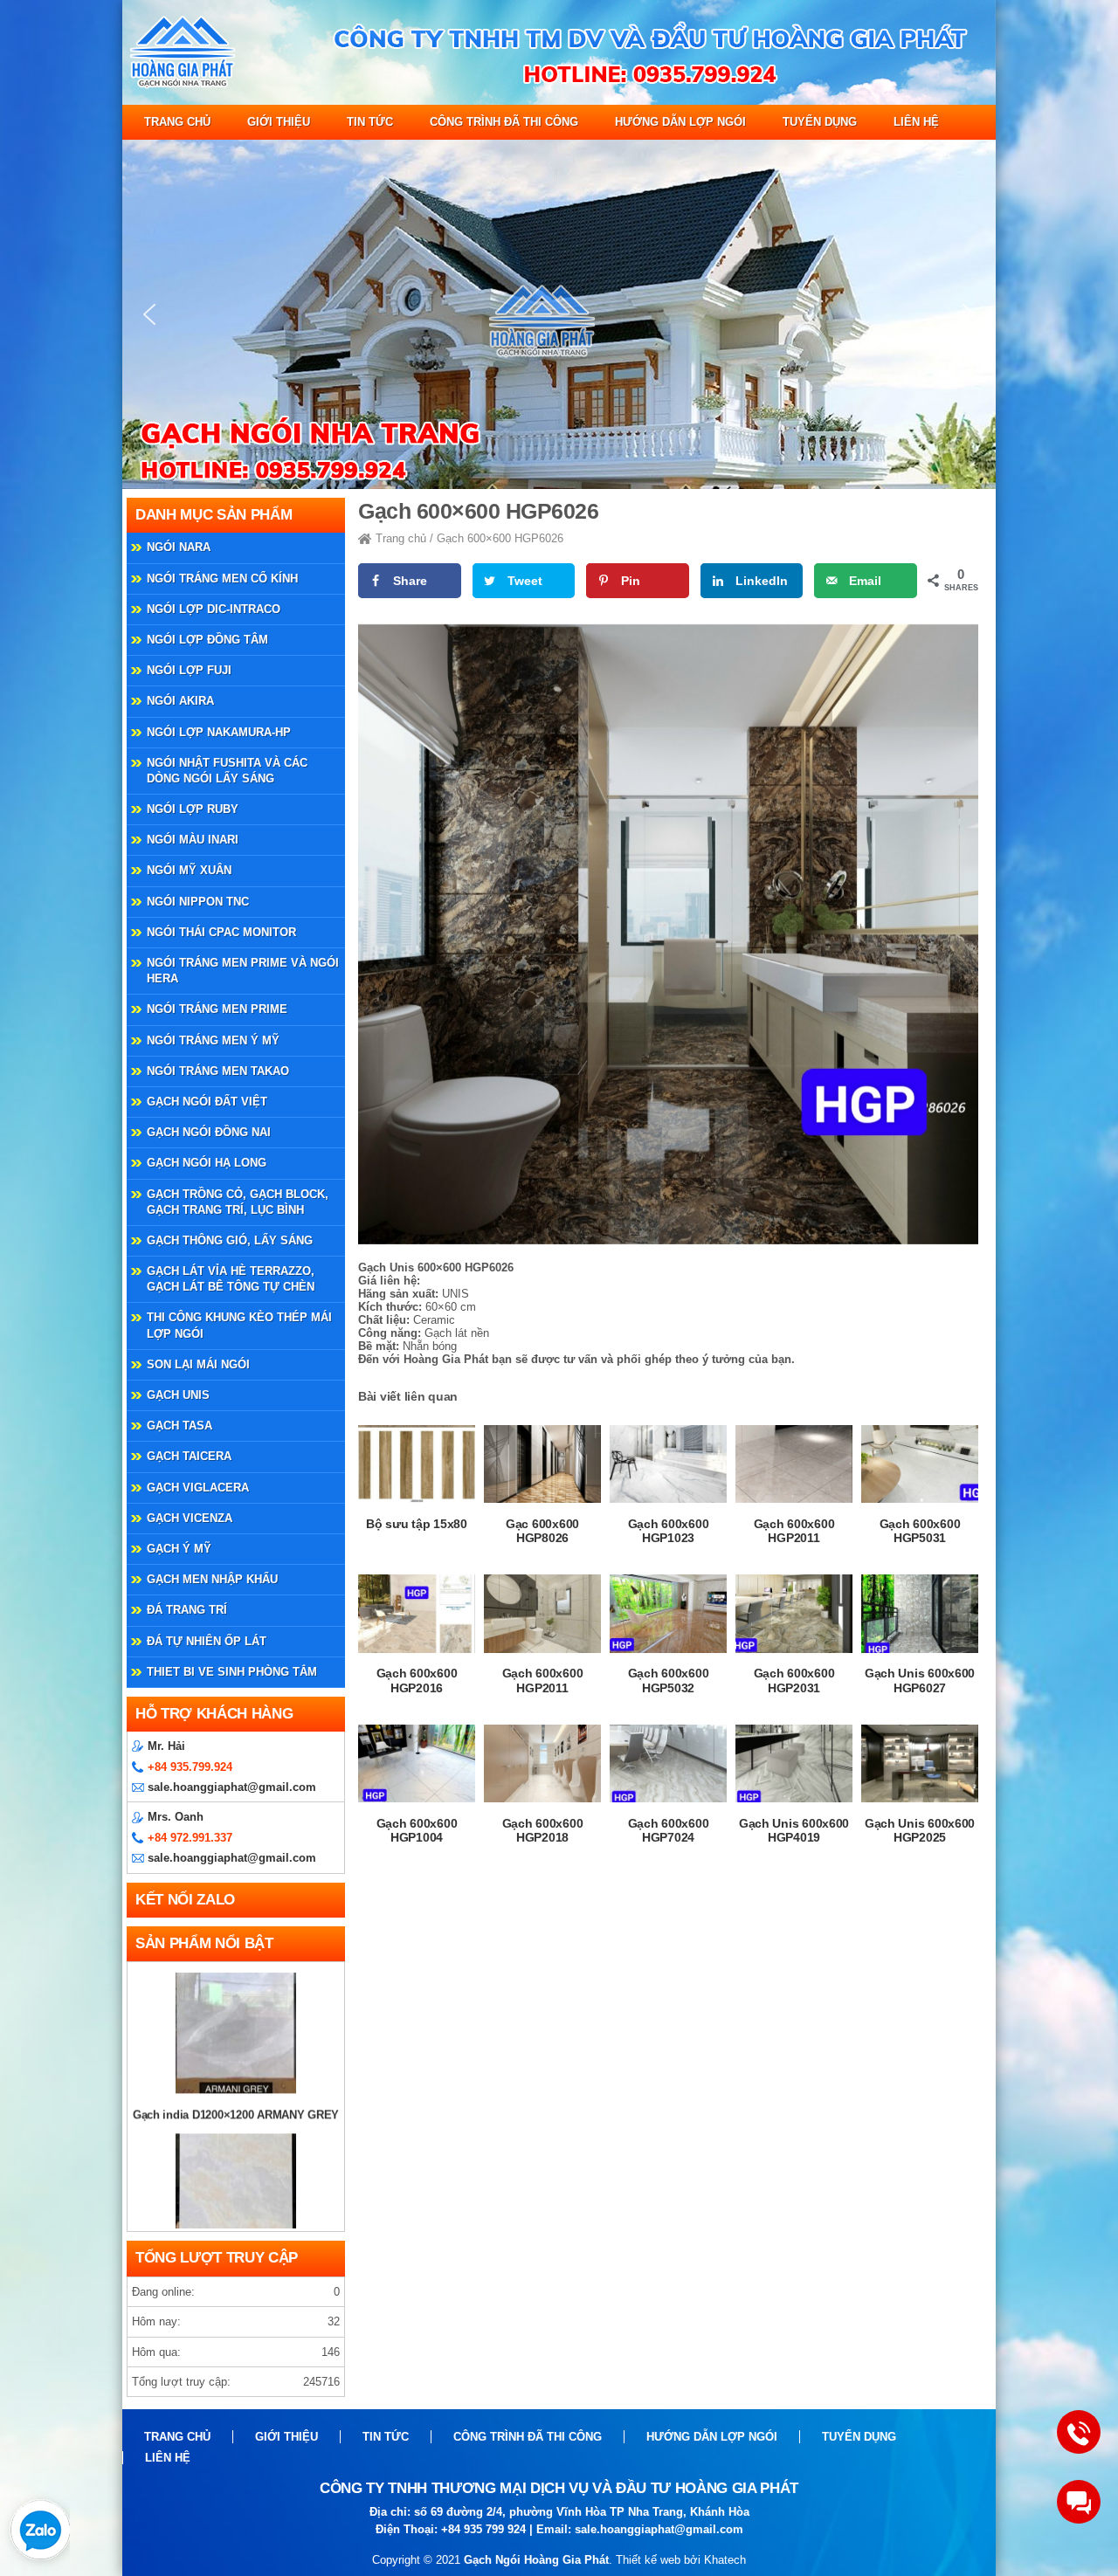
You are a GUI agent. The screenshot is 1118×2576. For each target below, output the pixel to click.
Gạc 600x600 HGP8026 (542, 1531)
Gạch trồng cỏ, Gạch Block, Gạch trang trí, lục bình (238, 1202)
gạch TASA (179, 1426)
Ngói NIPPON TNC (198, 902)
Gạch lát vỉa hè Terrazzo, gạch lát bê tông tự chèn (231, 1279)
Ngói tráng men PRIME (217, 1009)
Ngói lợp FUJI (189, 670)
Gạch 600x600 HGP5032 (669, 1681)
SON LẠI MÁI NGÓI (198, 1364)
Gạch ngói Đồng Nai (209, 1132)
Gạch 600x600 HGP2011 (794, 1531)
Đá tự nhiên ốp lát (207, 1641)
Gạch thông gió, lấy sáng (230, 1240)
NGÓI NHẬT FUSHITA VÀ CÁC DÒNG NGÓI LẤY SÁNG (227, 771)
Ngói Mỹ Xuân (189, 870)
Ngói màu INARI (193, 840)
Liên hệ (916, 122)
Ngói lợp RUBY (193, 809)
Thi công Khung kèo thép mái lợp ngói (239, 1325)
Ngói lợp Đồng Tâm (207, 640)
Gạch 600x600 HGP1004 (417, 1831)
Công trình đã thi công (504, 122)
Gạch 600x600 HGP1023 (669, 1531)
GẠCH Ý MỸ (179, 1549)
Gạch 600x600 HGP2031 (794, 1681)
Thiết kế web (648, 2560)
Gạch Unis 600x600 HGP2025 (920, 1831)
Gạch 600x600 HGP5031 (920, 1531)
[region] (559, 314)
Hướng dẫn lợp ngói (680, 122)
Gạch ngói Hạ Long (207, 1163)
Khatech (725, 2560)
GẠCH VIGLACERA (198, 1488)
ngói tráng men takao (218, 1071)
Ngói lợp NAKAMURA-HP (219, 732)
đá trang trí (187, 1610)
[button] (149, 314)
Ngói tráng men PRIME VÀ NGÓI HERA (243, 971)
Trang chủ (177, 122)
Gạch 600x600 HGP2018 (543, 1831)
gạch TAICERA (189, 1456)
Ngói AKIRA (180, 701)
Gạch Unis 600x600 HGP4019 (794, 1831)
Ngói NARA (179, 547)
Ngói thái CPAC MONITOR (221, 932)
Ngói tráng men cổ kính (222, 579)
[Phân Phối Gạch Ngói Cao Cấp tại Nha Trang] (559, 101)
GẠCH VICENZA (190, 1518)
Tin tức (370, 122)
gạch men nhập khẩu (212, 1579)
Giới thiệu (279, 122)
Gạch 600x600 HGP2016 (417, 1681)
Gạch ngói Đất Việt (207, 1102)
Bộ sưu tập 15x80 (417, 1524)
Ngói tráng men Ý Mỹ (213, 1040)
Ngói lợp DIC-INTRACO (214, 609)
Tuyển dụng (820, 122)
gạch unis (178, 1395)
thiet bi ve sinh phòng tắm (232, 1672)
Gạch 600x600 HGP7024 (669, 1831)
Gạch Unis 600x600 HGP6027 (920, 1681)
